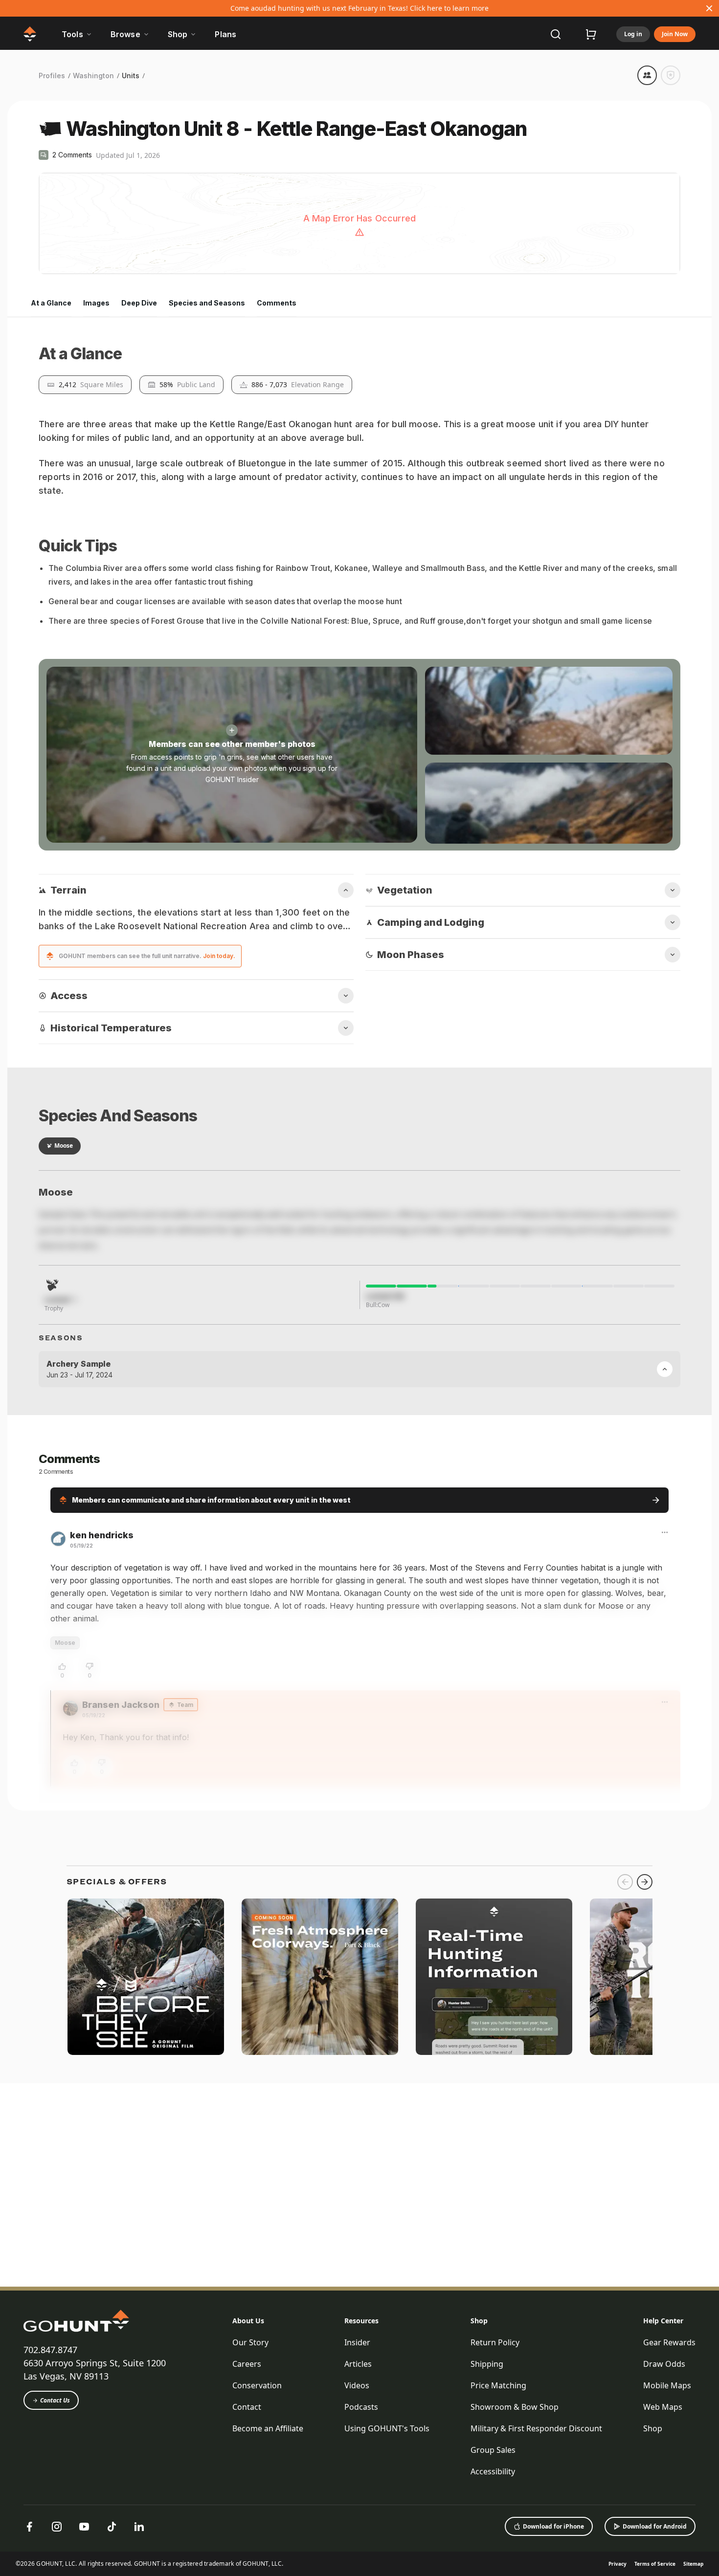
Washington (93, 76)
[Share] (647, 75)
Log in (633, 34)
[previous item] (625, 2477)
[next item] (645, 2477)
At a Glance (51, 303)
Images (96, 303)
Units (131, 76)
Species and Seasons (207, 303)
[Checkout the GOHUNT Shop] (591, 34)
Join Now (675, 34)
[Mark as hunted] (671, 75)
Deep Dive (139, 303)
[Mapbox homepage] (63, 266)
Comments (277, 303)
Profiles (52, 76)
